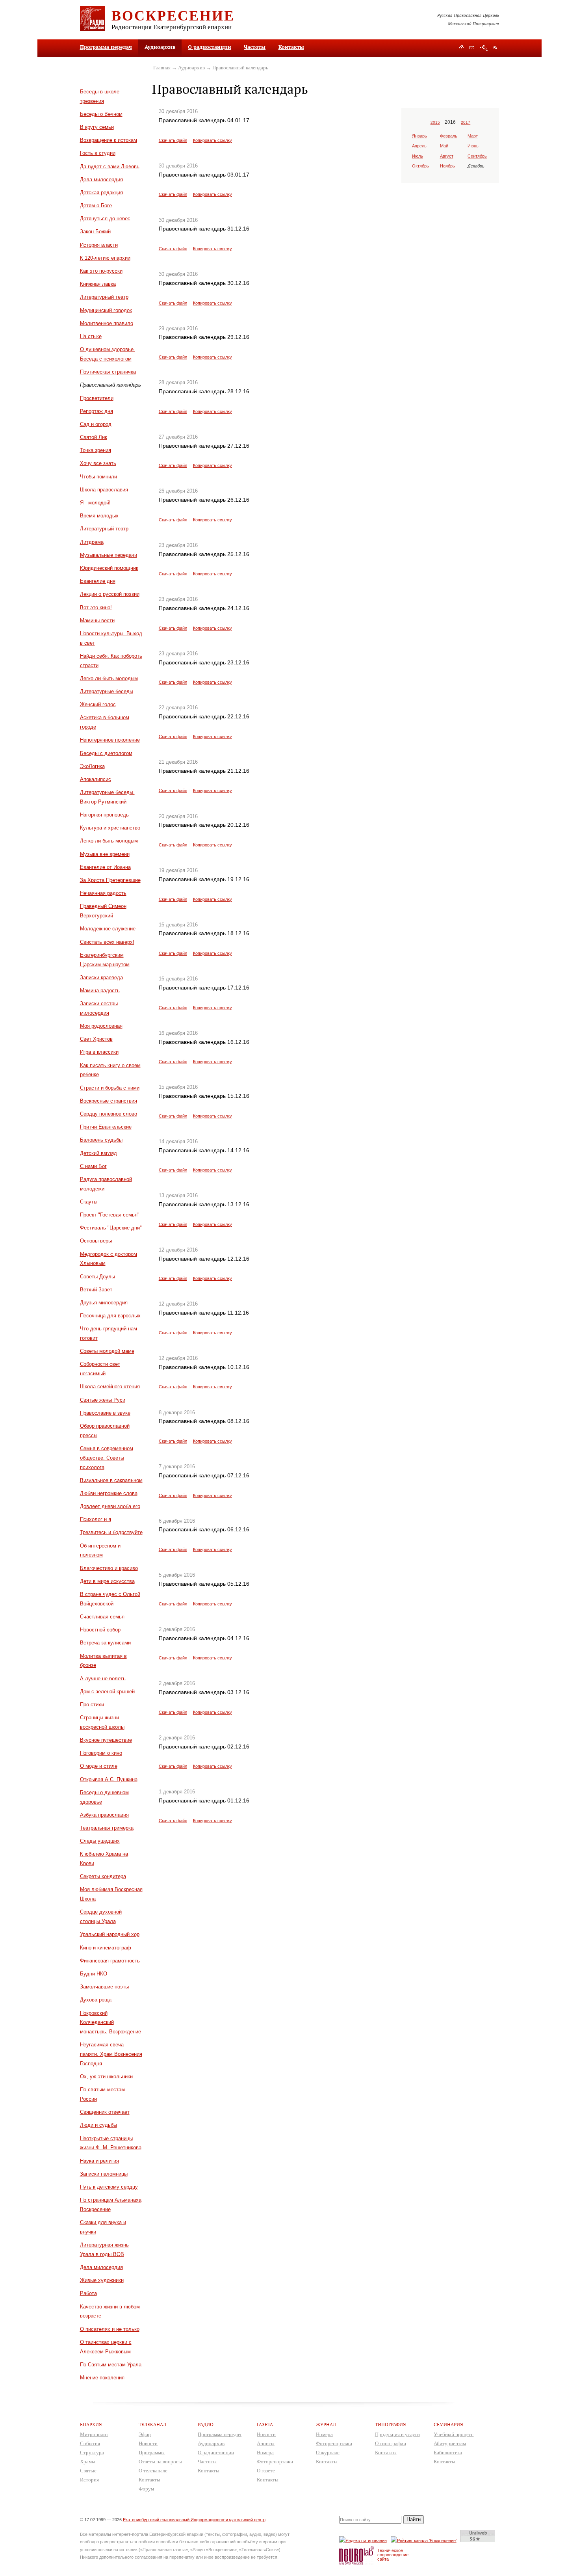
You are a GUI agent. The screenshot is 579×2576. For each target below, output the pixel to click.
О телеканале (153, 2471)
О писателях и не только (110, 2329)
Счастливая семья (102, 1617)
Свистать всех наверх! (107, 942)
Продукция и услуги (397, 2434)
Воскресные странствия (109, 1101)
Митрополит (94, 2434)
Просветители (97, 398)
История (89, 2480)
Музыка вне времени (105, 854)
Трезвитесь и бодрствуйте (111, 1532)
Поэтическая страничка (108, 372)
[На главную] (461, 48)
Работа (88, 2293)
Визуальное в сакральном (111, 1480)
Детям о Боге (96, 206)
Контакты (291, 47)
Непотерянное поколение (110, 740)
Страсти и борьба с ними (110, 1088)
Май (444, 146)
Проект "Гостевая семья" (110, 1215)
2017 (466, 122)
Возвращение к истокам (109, 140)
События (90, 2443)
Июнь (473, 146)
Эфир (145, 2434)
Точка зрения (96, 450)
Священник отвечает (105, 2112)
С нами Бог (93, 1166)
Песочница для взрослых (110, 1316)
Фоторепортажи (275, 2462)
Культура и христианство (110, 828)
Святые (88, 2471)
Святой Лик (94, 437)
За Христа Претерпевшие (110, 880)
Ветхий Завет (96, 1290)
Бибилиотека (448, 2452)
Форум (146, 2489)
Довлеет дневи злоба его (110, 1506)
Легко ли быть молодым (109, 678)
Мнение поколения (102, 2378)
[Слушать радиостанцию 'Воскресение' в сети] (425, 2540)
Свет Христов (96, 1039)
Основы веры (96, 1241)
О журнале (328, 2452)
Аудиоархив (191, 68)
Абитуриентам (450, 2443)
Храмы (88, 2462)
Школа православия (104, 490)
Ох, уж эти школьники (106, 2077)
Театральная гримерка (107, 1828)
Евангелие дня (98, 581)
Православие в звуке (105, 1413)
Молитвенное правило (107, 323)
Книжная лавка (98, 284)
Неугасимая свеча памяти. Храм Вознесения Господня (111, 2054)
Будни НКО (94, 1974)
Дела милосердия (101, 179)
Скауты (89, 1202)
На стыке (91, 336)
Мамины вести (97, 620)
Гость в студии (98, 153)
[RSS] (495, 47)
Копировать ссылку (212, 140)
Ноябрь (447, 166)
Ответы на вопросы (160, 2462)
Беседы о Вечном (101, 114)
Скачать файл (173, 140)
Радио (206, 2424)
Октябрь (420, 166)
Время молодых (99, 516)
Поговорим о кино (101, 1753)
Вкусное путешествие (106, 1740)
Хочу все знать (98, 463)
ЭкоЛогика (92, 766)
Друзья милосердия (104, 1303)
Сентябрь (477, 156)
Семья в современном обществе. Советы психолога (107, 1458)
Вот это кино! (96, 607)
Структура (92, 2452)
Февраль (449, 136)
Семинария (448, 2424)
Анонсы (266, 2443)
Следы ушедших (100, 1841)
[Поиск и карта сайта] (484, 48)
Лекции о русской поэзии (110, 594)
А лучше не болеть (103, 1679)
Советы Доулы (97, 1277)
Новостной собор (100, 1630)
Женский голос (98, 704)
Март (473, 136)
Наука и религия (99, 2161)
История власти (99, 245)
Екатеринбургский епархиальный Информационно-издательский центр (194, 2520)
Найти (414, 2519)
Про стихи (92, 1705)
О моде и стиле (99, 1766)
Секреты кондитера (103, 1876)
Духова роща (96, 2000)
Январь (419, 136)
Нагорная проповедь (104, 815)
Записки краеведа (101, 977)
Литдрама (92, 542)
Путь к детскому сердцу (109, 2187)
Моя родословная (101, 1026)
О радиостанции (210, 47)
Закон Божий (95, 232)
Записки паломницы (104, 2174)
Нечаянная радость (103, 893)
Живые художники (102, 2280)
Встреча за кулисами (105, 1643)
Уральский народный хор (110, 1934)
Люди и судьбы (98, 2125)
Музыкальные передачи (109, 555)
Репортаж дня (96, 411)
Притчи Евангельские (106, 1127)
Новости (148, 2443)
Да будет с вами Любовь (110, 166)
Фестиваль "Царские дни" (111, 1228)
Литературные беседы (107, 691)
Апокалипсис (96, 779)
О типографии (391, 2443)
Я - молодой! (95, 503)
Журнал (326, 2424)
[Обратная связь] (472, 48)
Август (447, 156)
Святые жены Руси (103, 1400)
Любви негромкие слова (109, 1493)
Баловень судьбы (101, 1140)
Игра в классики (99, 1052)
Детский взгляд (98, 1153)
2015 (435, 122)
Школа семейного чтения (110, 1387)
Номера (265, 2452)
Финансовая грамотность (110, 1961)
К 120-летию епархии (105, 258)
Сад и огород (96, 424)
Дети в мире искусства (107, 1581)
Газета (265, 2424)
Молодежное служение (108, 929)
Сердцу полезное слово (109, 1114)
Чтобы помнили (98, 477)
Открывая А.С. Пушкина (109, 1779)
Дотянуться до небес (105, 219)
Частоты (255, 47)
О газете (266, 2471)
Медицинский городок (106, 310)
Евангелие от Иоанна (105, 867)
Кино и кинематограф (106, 1948)
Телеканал (152, 2424)
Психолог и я (96, 1519)
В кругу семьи (97, 127)
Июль (418, 156)
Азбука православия (104, 1815)
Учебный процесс (454, 2434)
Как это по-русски (101, 271)
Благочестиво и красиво (109, 1568)
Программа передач (106, 47)
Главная (162, 68)
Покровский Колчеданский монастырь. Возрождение (110, 2023)
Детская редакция (101, 193)
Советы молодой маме (107, 1351)
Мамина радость (100, 990)
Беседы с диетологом (106, 753)
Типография (391, 2424)
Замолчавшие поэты (104, 1987)
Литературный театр (104, 297)
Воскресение (173, 15)
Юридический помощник (109, 568)
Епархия (91, 2424)
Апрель (419, 146)
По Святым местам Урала (111, 2365)
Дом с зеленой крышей (107, 1692)
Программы (152, 2452)
